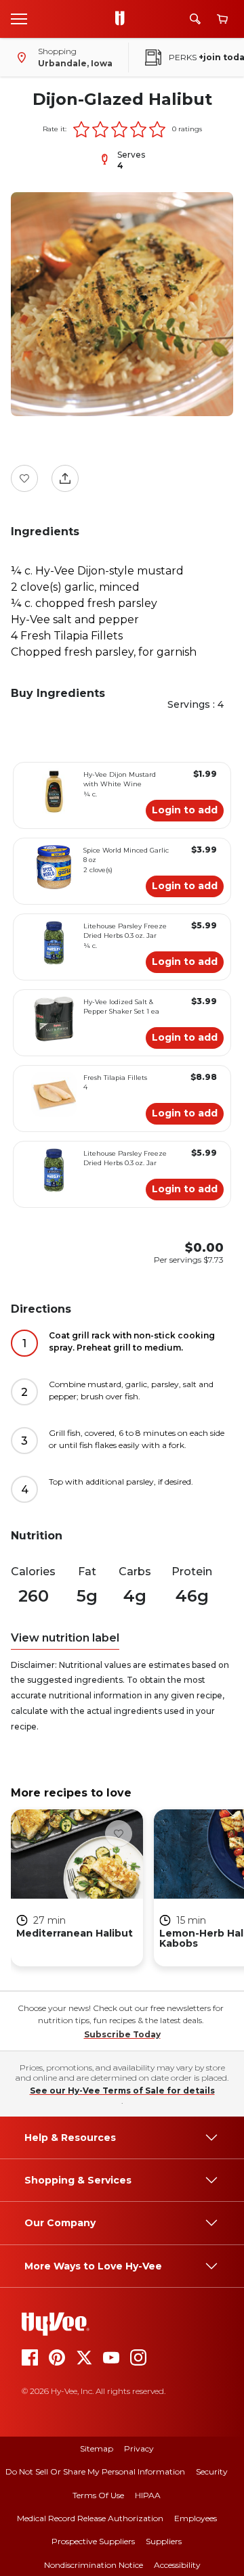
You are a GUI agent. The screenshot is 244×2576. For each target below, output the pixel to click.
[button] (81, 129)
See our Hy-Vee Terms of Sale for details (122, 2091)
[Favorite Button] (24, 478)
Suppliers (164, 2541)
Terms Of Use (98, 2495)
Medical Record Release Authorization (90, 2518)
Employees (196, 2518)
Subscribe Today (122, 2034)
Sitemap (97, 2448)
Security (212, 2471)
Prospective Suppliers (93, 2541)
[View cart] (222, 19)
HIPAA (148, 2495)
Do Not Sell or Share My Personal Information (95, 2471)
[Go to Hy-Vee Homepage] (123, 19)
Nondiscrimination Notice (94, 2565)
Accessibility (177, 2565)
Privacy (139, 2448)
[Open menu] (19, 18)
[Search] (195, 19)
